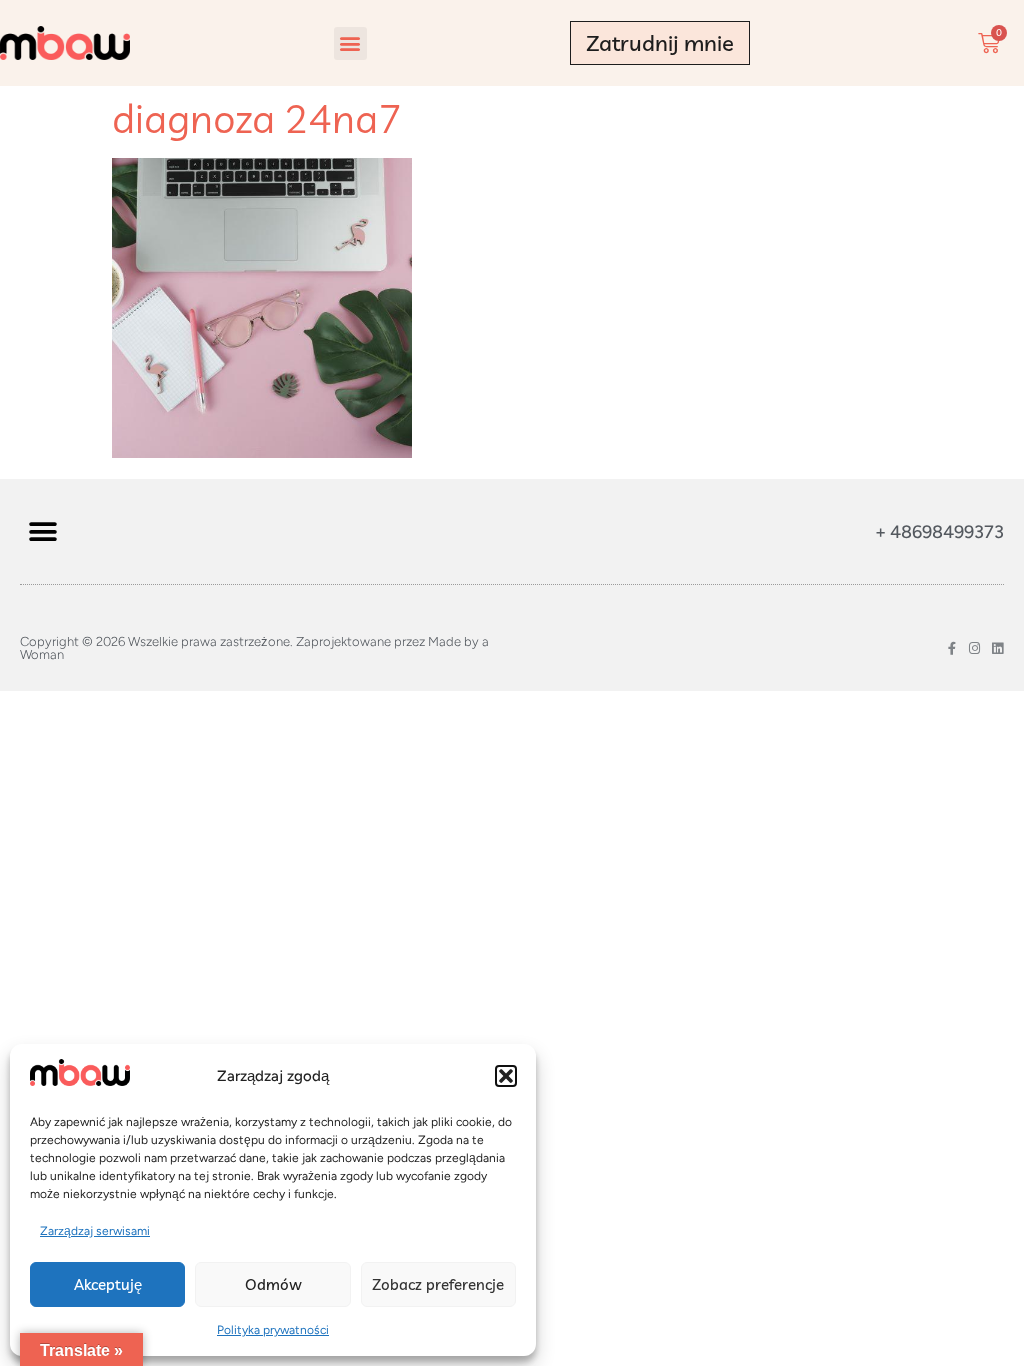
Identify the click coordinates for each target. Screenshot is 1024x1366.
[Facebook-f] (951, 648)
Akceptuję (108, 1284)
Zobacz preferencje (438, 1284)
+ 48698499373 (939, 532)
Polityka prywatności (273, 1330)
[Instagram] (974, 648)
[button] (506, 1076)
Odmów (273, 1284)
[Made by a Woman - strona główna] (65, 43)
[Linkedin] (997, 648)
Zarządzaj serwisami (95, 1231)
